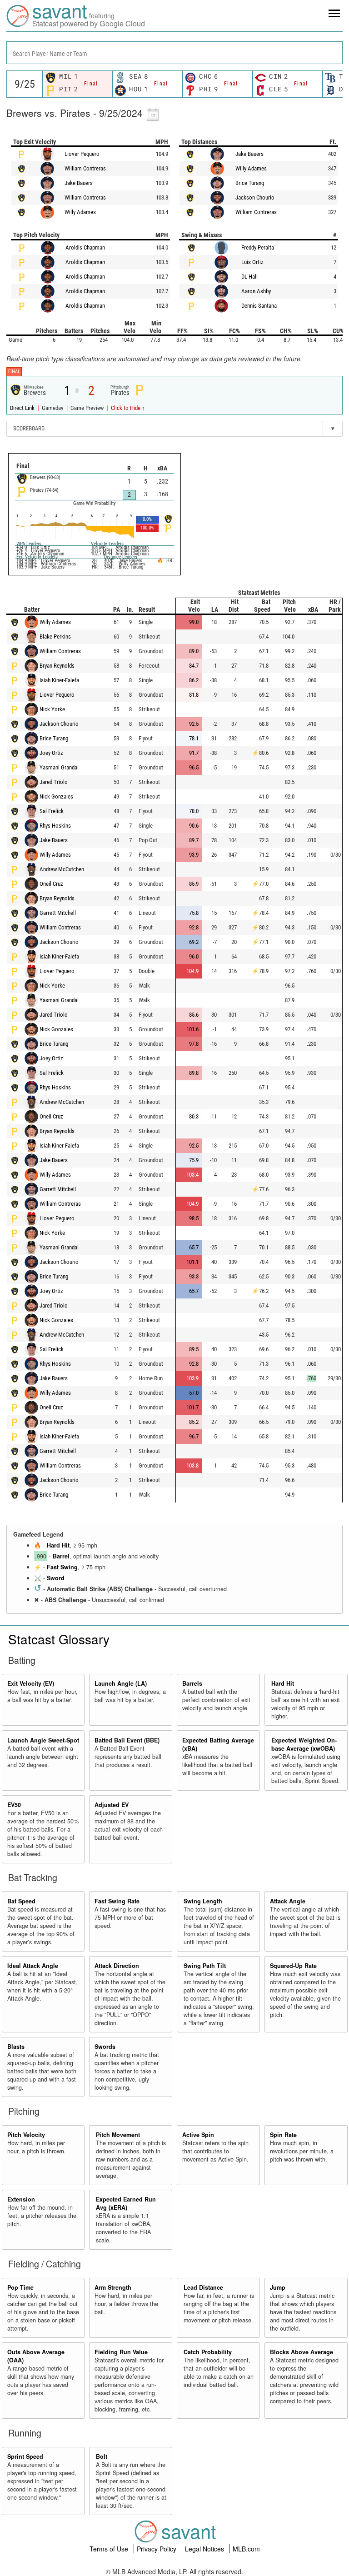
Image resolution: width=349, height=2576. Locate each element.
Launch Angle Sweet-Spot (43, 1740)
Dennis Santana (259, 306)
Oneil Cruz (51, 884)
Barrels (192, 1683)
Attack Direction (117, 1966)
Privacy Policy (157, 2549)
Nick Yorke (52, 709)
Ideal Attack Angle (33, 1966)
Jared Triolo (54, 782)
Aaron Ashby (256, 291)
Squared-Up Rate (293, 1966)
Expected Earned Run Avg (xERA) (126, 2203)
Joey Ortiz (51, 753)
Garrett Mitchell (58, 913)
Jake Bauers (79, 183)
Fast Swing (62, 1567)
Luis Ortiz (252, 262)
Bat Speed (21, 1901)
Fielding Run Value (121, 2352)
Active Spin (198, 2135)
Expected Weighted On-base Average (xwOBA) (304, 1744)
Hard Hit (58, 1545)
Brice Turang (250, 183)
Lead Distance (203, 2287)
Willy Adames (80, 212)
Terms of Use (110, 2549)
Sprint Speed (25, 2456)
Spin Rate (283, 2135)
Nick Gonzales (56, 796)
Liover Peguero (82, 154)
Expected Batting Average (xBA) (218, 1744)
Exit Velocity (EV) (31, 1683)
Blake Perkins (55, 637)
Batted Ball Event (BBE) (127, 1740)
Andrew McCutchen (62, 869)
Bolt (102, 2456)
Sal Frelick (52, 811)
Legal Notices (205, 2549)
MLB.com (246, 2549)
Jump (278, 2287)
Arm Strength (113, 2287)
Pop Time (20, 2287)
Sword (56, 1578)
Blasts (16, 2047)
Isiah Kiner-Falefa (59, 680)
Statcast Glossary (59, 1639)
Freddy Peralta (258, 247)
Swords (105, 2047)
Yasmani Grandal (59, 767)
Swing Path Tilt (205, 1966)
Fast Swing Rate (117, 1901)
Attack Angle (288, 1901)
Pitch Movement (118, 2135)
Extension (21, 2199)
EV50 (14, 1805)
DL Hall (249, 277)
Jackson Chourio (255, 197)
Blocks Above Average (302, 2352)
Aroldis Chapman (85, 247)
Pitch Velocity (26, 2135)
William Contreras (85, 168)
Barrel (61, 1556)
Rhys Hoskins (55, 826)
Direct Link (23, 408)
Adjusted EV (112, 1805)
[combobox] (174, 53)
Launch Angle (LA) (121, 1683)
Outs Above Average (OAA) (36, 2356)
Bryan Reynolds (57, 666)
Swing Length (203, 1901)
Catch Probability (208, 2352)
